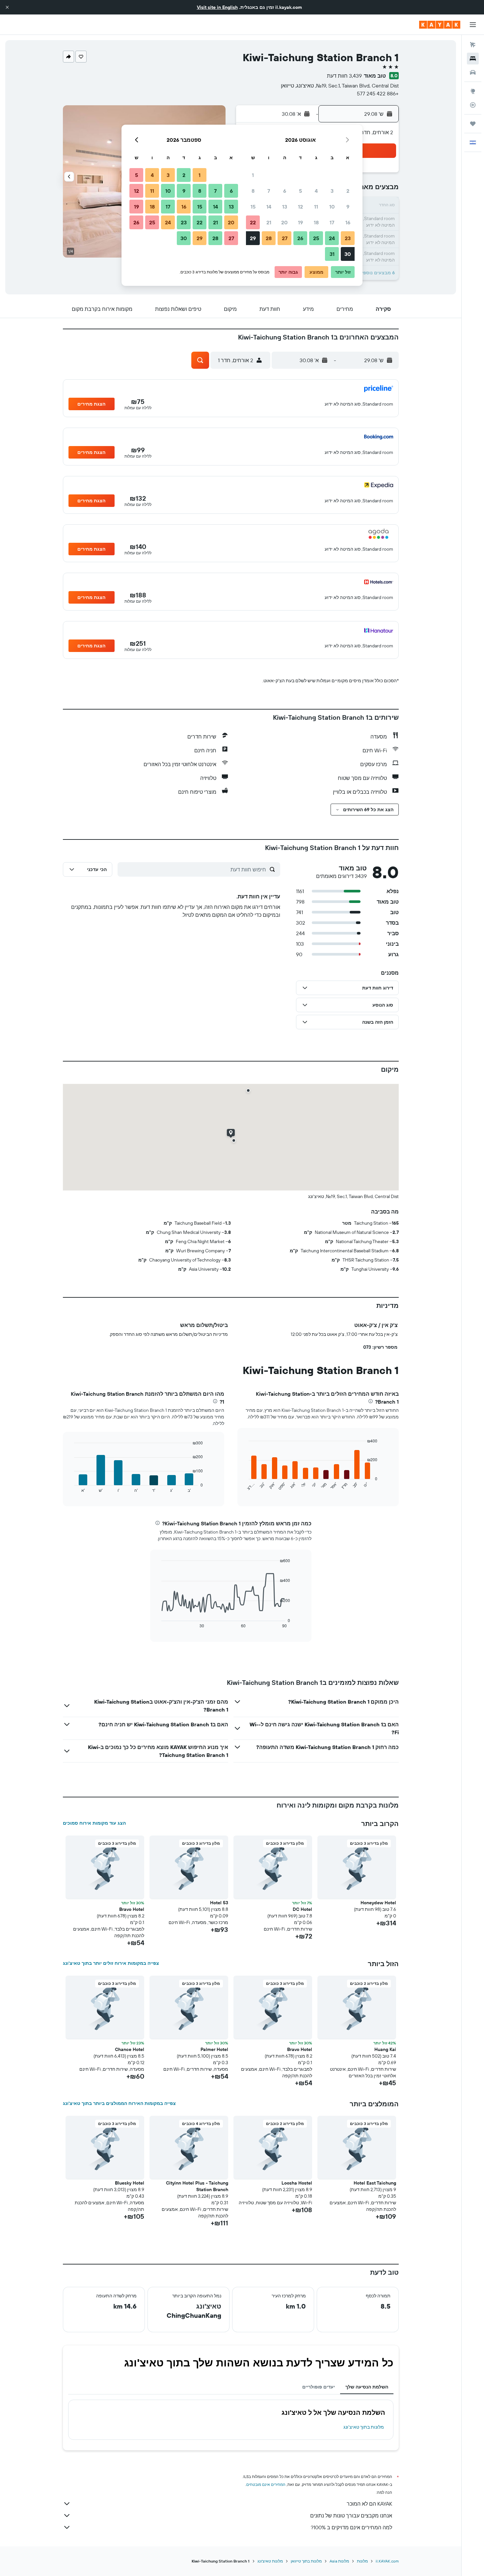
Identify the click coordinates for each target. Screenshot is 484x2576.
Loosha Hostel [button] (297, 2183)
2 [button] (348, 191)
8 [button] (253, 191)
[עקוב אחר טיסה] (473, 105)
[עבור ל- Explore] (473, 91)
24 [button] (332, 238)
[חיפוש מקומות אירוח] (473, 59)
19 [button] (300, 222)
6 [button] (285, 191)
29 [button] (253, 238)
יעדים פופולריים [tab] (319, 2387)
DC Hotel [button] (302, 1909)
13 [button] (285, 207)
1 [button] (253, 175)
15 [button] (253, 207)
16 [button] (348, 222)
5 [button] (300, 191)
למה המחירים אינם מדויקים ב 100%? (351, 2527)
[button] (7, 7)
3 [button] (332, 191)
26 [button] (300, 238)
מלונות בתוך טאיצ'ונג (364, 2427)
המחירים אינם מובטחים (266, 2484)
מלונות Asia (339, 2561)
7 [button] (269, 191)
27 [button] (285, 238)
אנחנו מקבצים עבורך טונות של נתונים (351, 2515)
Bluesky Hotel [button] (130, 2183)
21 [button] (269, 222)
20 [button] (284, 222)
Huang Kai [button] (385, 2049)
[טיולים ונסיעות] (473, 124)
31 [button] (332, 254)
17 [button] (332, 222)
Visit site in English (217, 7)
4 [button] (316, 191)
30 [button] (348, 254)
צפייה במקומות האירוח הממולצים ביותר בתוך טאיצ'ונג (119, 2103)
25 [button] (316, 238)
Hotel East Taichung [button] (375, 2183)
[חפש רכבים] (473, 72)
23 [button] (348, 238)
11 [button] (316, 207)
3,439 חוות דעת (344, 76)
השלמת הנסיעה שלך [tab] (367, 2387)
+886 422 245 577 (378, 93)
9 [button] (348, 207)
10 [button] (332, 207)
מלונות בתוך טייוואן (306, 2561)
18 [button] (316, 222)
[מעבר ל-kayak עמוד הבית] (440, 25)
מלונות (362, 2561)
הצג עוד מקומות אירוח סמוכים (94, 1823)
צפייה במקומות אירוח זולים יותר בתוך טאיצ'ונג (111, 1963)
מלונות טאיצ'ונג (270, 2561)
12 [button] (300, 207)
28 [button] (269, 238)
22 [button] (253, 222)
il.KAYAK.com (387, 2561)
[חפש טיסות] (473, 45)
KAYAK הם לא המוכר (369, 2504)
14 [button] (269, 207)
